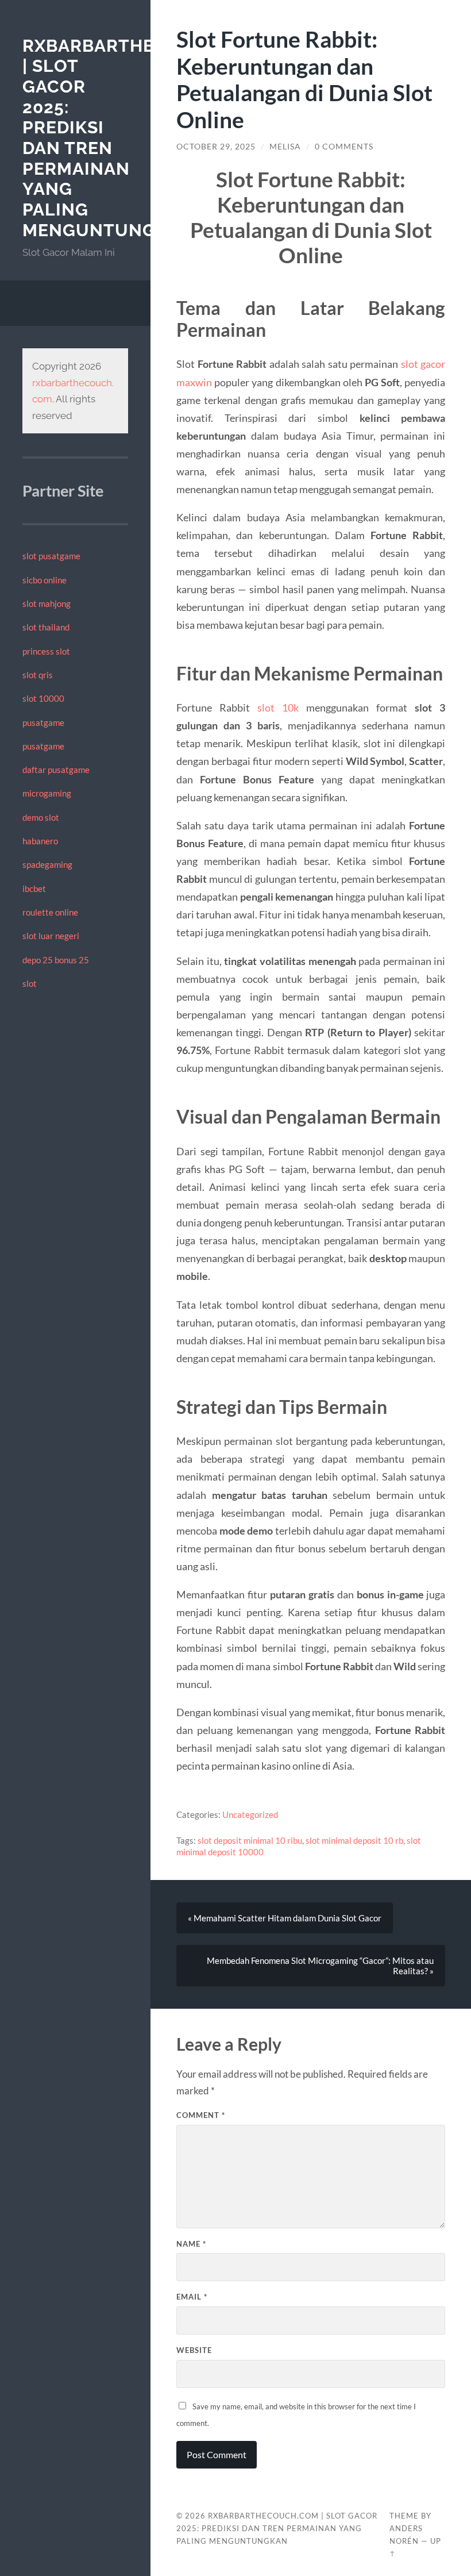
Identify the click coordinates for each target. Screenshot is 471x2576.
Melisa (285, 147)
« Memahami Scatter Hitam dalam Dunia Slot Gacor (285, 1918)
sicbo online (45, 580)
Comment (201, 2115)
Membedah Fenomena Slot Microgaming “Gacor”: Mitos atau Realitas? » (320, 1966)
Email (192, 2297)
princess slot (46, 651)
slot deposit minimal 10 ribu (250, 1840)
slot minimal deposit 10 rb (354, 1840)
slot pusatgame (51, 556)
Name (191, 2244)
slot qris (38, 675)
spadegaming (47, 864)
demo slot (41, 817)
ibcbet (34, 889)
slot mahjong (47, 603)
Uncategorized (250, 1814)
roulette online (50, 912)
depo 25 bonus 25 (56, 960)
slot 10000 (43, 698)
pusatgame (43, 722)
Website (194, 2350)
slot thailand (46, 627)
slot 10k (278, 708)
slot (30, 983)
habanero (40, 841)
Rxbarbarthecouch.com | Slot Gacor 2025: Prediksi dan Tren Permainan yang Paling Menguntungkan (277, 2528)
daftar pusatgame (56, 770)
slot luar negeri (51, 936)
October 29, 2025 (216, 147)
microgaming (47, 793)
